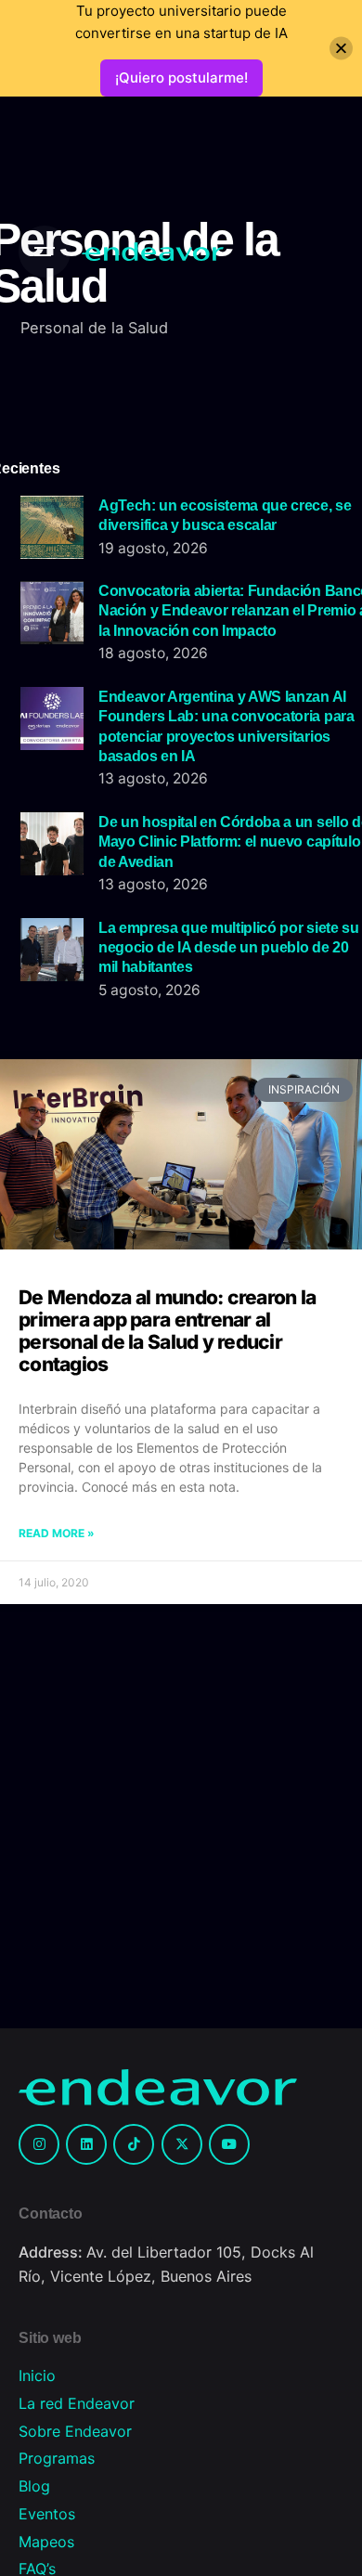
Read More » (57, 1533)
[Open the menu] (45, 252)
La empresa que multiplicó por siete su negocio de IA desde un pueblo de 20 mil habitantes (229, 947)
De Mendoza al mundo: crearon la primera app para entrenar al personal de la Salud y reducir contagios (167, 1331)
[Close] (341, 49)
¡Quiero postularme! (181, 78)
